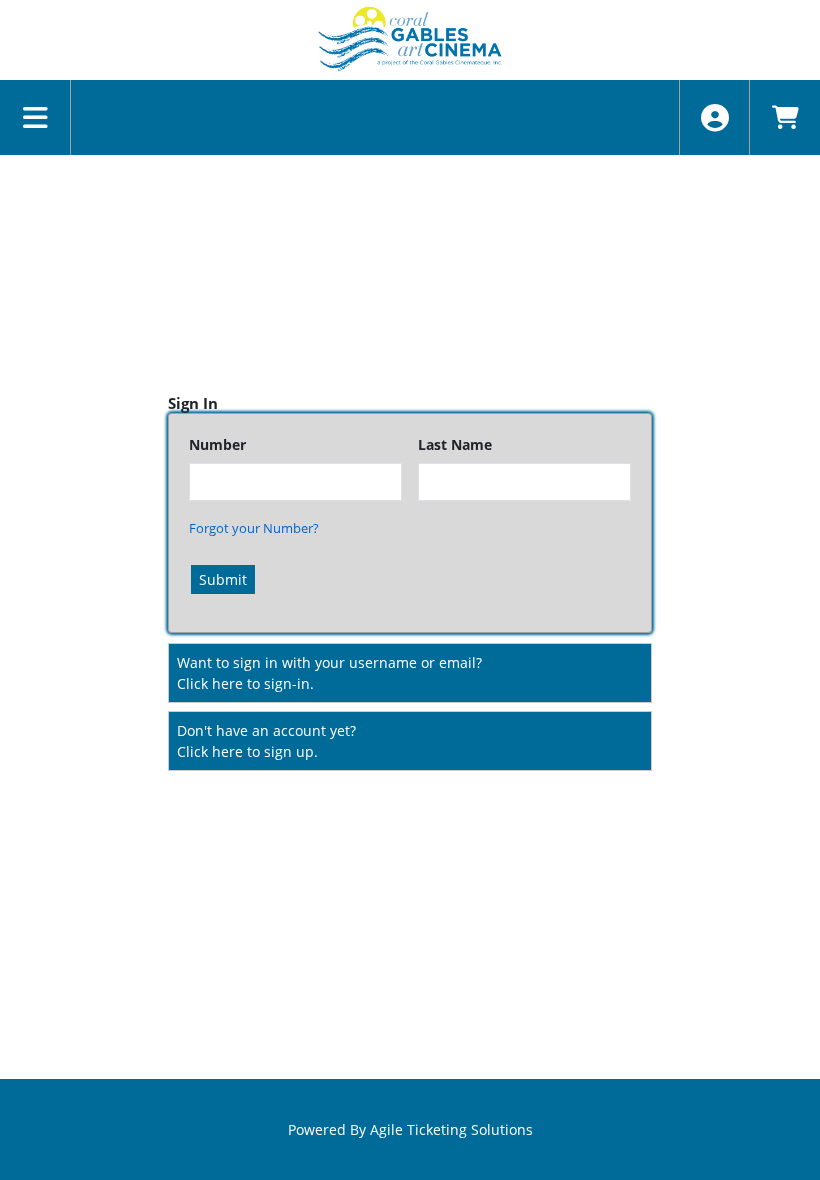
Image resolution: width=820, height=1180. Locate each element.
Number (217, 444)
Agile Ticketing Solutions (451, 1129)
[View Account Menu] (714, 117)
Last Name (455, 444)
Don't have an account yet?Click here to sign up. (266, 741)
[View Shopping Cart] (784, 117)
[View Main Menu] (35, 117)
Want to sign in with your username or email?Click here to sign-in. (329, 673)
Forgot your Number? (254, 528)
